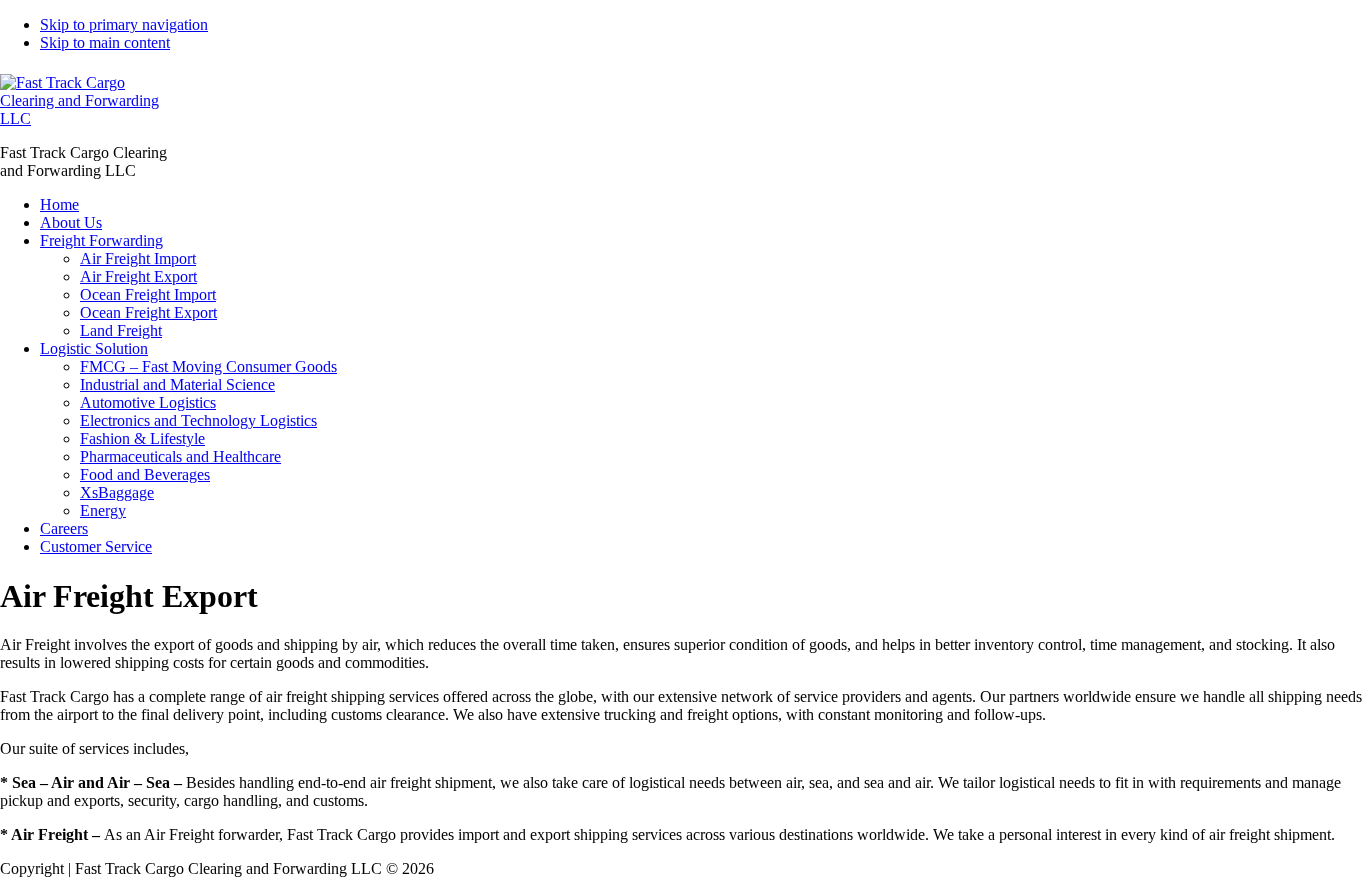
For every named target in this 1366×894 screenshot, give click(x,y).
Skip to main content (105, 42)
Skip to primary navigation (124, 24)
